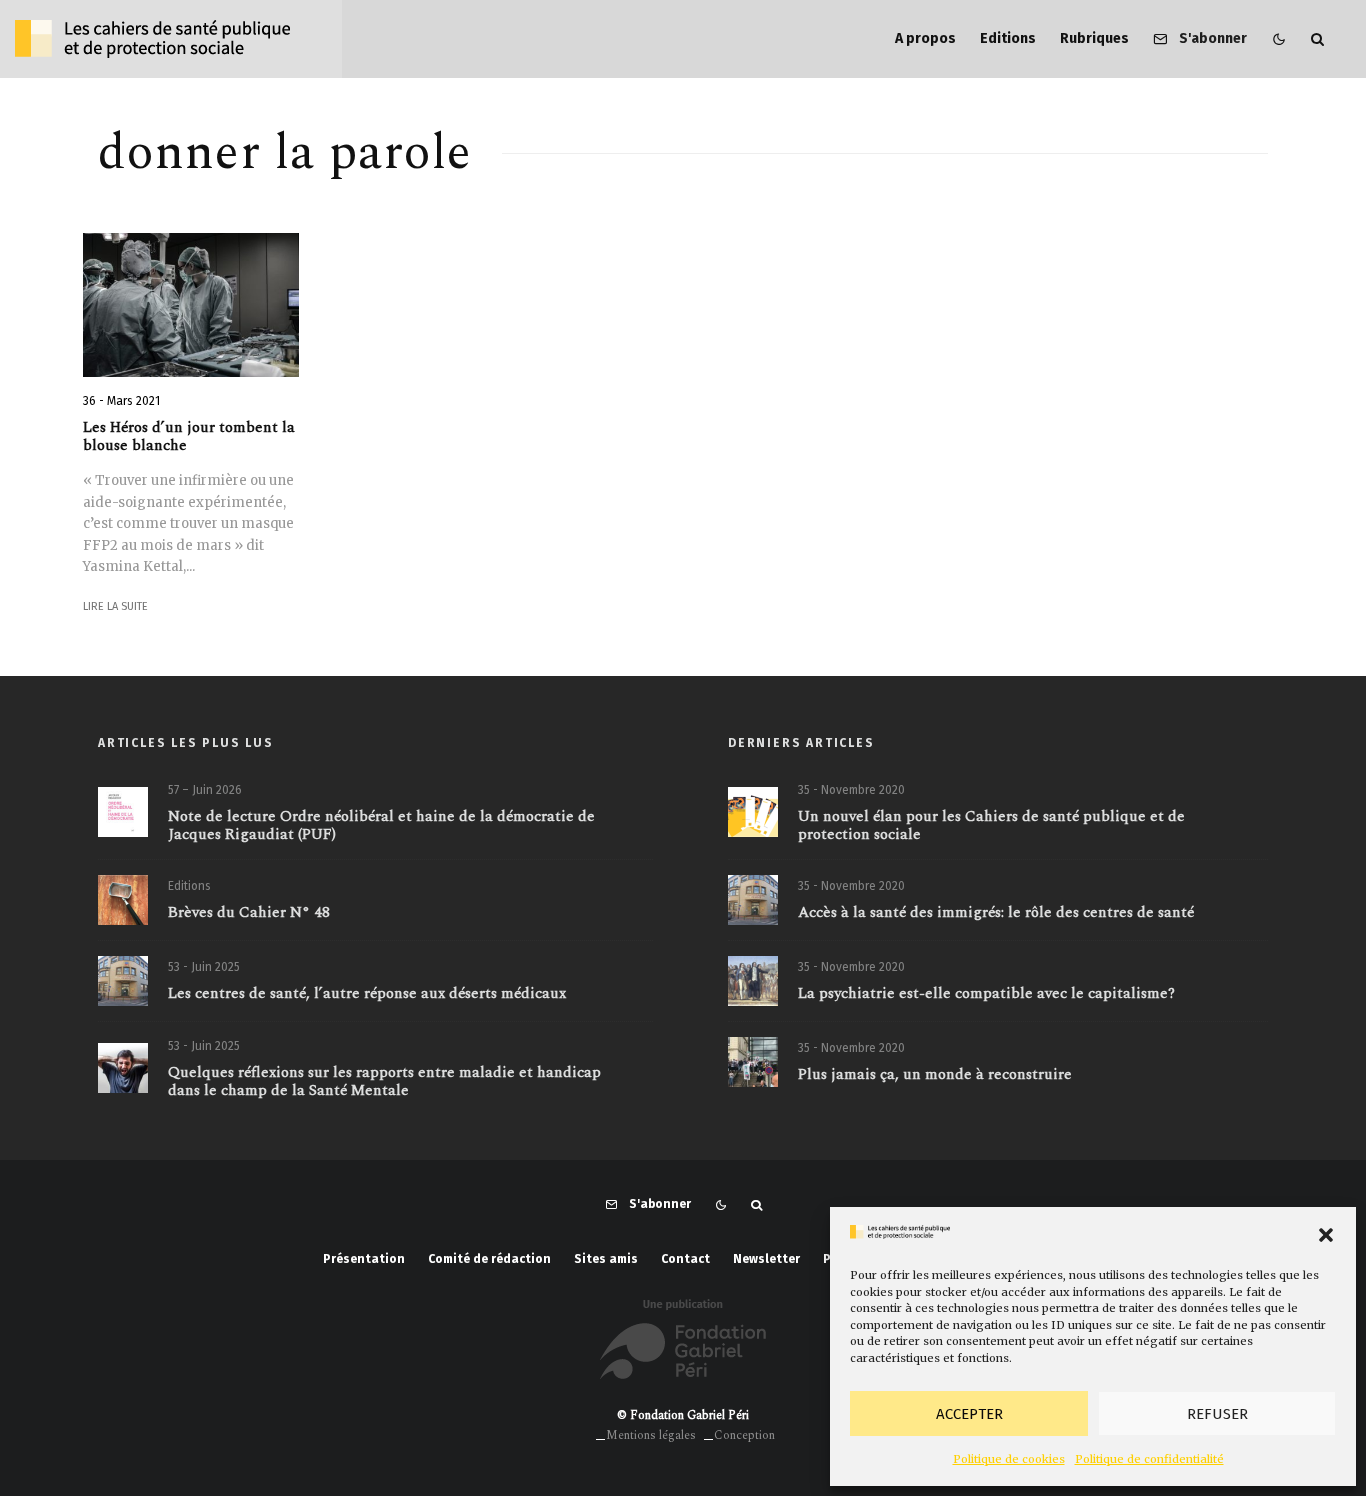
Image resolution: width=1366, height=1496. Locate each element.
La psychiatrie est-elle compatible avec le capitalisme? (986, 994)
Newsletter (766, 1259)
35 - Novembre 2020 (851, 790)
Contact (685, 1259)
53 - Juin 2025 (204, 967)
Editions (1008, 38)
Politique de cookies (1009, 1459)
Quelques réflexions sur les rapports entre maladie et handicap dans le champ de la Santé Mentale (384, 1082)
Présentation (364, 1259)
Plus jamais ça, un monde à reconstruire (935, 1075)
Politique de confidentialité (1149, 1459)
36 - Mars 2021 (121, 401)
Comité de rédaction (489, 1259)
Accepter (969, 1414)
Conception (744, 1435)
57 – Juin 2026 (205, 790)
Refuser (1217, 1414)
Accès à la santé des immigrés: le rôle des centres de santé (996, 913)
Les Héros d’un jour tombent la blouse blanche (189, 437)
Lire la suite (115, 606)
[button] (1326, 1235)
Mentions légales (651, 1435)
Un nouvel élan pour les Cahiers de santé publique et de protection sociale (991, 826)
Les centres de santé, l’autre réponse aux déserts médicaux (367, 994)
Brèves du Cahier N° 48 (249, 913)
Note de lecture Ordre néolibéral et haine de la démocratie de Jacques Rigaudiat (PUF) (381, 826)
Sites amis (606, 1259)
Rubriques (1094, 38)
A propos (925, 38)
